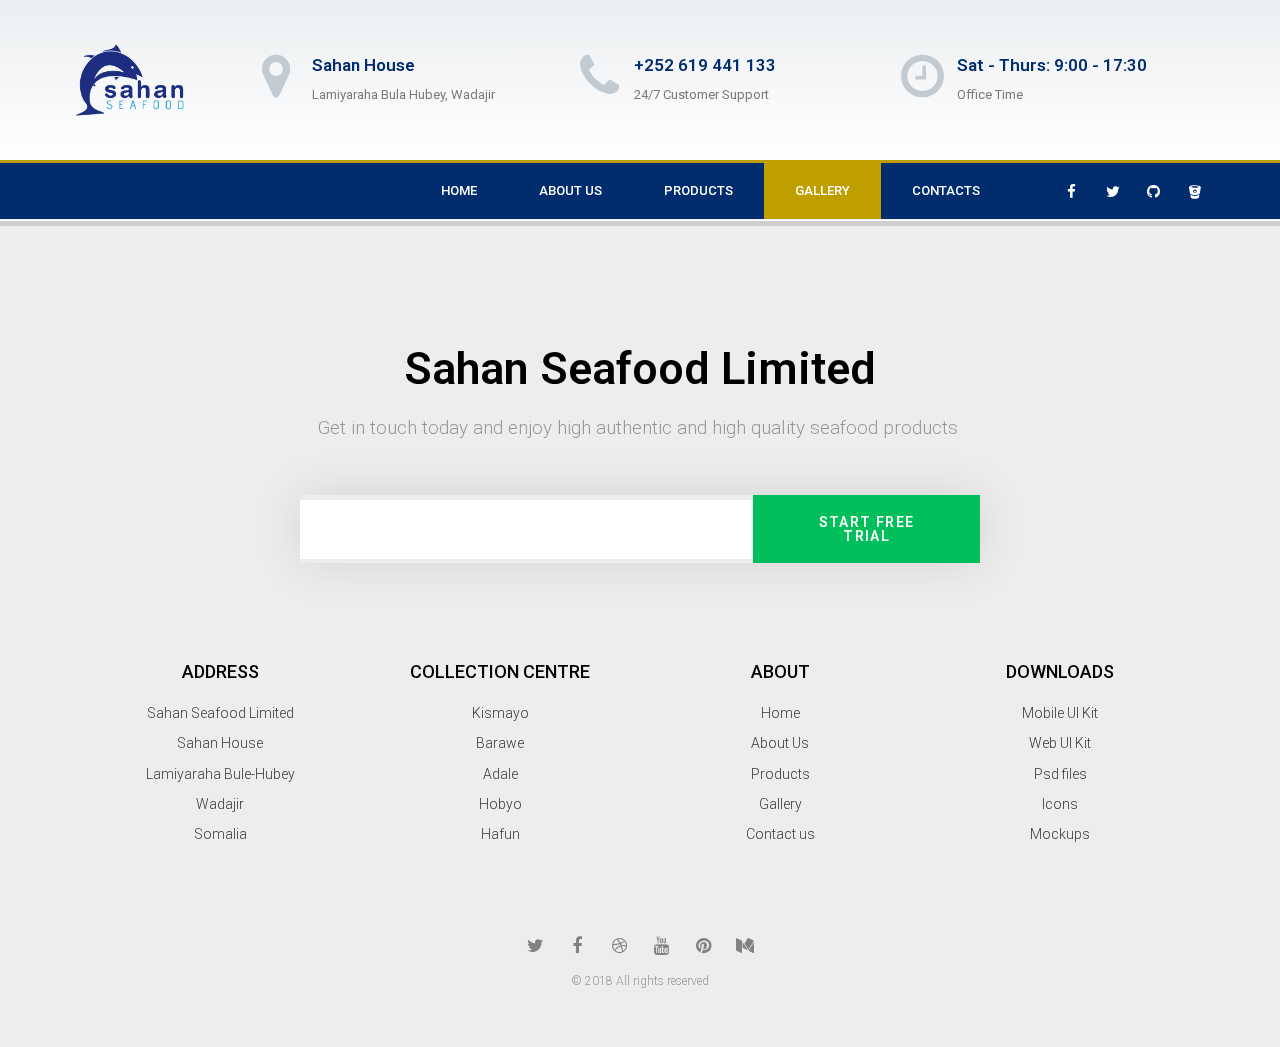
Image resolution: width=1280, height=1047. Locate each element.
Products (698, 190)
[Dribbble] (619, 946)
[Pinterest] (703, 946)
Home (459, 190)
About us (570, 190)
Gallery (822, 190)
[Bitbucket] (1195, 191)
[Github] (1154, 191)
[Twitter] (1113, 191)
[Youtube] (661, 946)
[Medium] (745, 946)
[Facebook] (1072, 191)
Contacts (946, 190)
